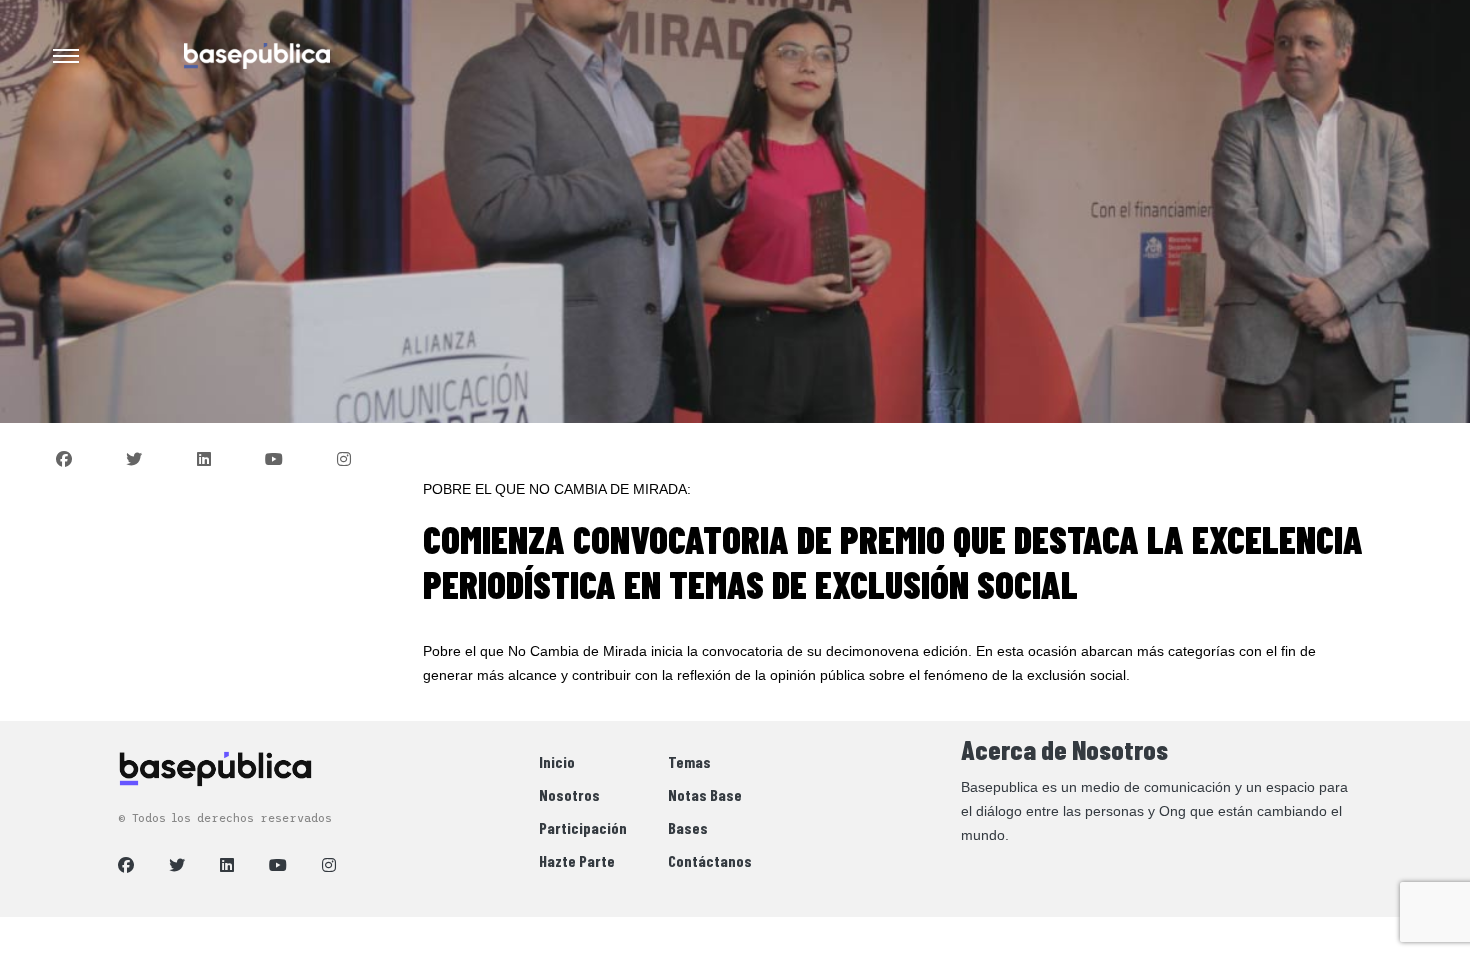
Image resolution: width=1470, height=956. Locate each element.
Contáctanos (710, 860)
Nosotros (569, 794)
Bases (688, 827)
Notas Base (705, 794)
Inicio (557, 761)
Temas (689, 761)
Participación (583, 827)
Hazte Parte (577, 860)
